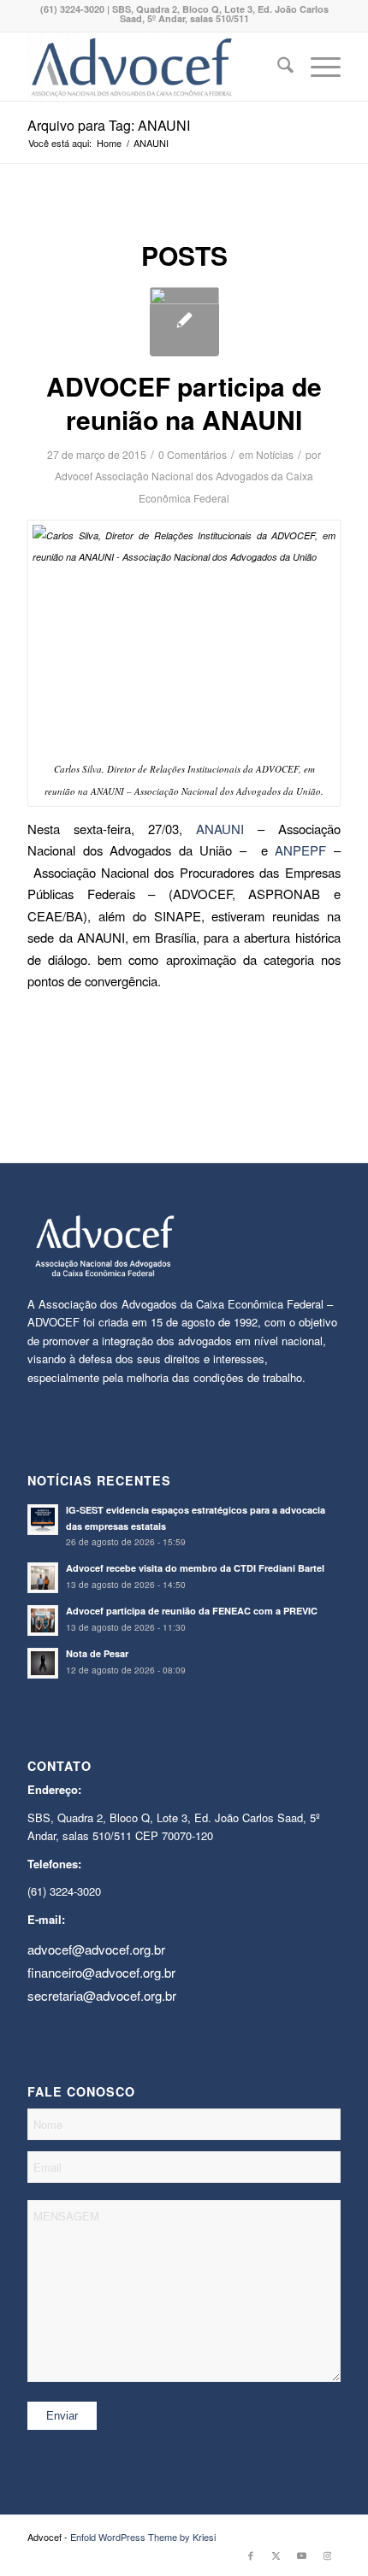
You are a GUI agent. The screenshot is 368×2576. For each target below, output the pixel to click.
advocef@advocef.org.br (96, 1949)
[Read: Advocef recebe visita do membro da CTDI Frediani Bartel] (43, 1578)
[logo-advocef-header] (152, 67)
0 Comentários (193, 454)
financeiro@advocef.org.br (101, 1972)
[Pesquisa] (277, 67)
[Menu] (317, 67)
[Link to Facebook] (251, 2555)
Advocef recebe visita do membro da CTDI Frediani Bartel (195, 1568)
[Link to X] (276, 2555)
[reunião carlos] (184, 322)
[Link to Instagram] (328, 2555)
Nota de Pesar (97, 1653)
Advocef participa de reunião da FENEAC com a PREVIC (192, 1611)
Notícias (275, 454)
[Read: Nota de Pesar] (43, 1663)
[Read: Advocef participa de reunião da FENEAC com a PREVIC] (43, 1620)
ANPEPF (304, 850)
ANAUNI (220, 829)
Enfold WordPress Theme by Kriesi (143, 2537)
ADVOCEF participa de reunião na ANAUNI (184, 403)
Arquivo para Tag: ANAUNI (109, 125)
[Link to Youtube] (302, 2555)
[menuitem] (277, 67)
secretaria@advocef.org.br (102, 1995)
